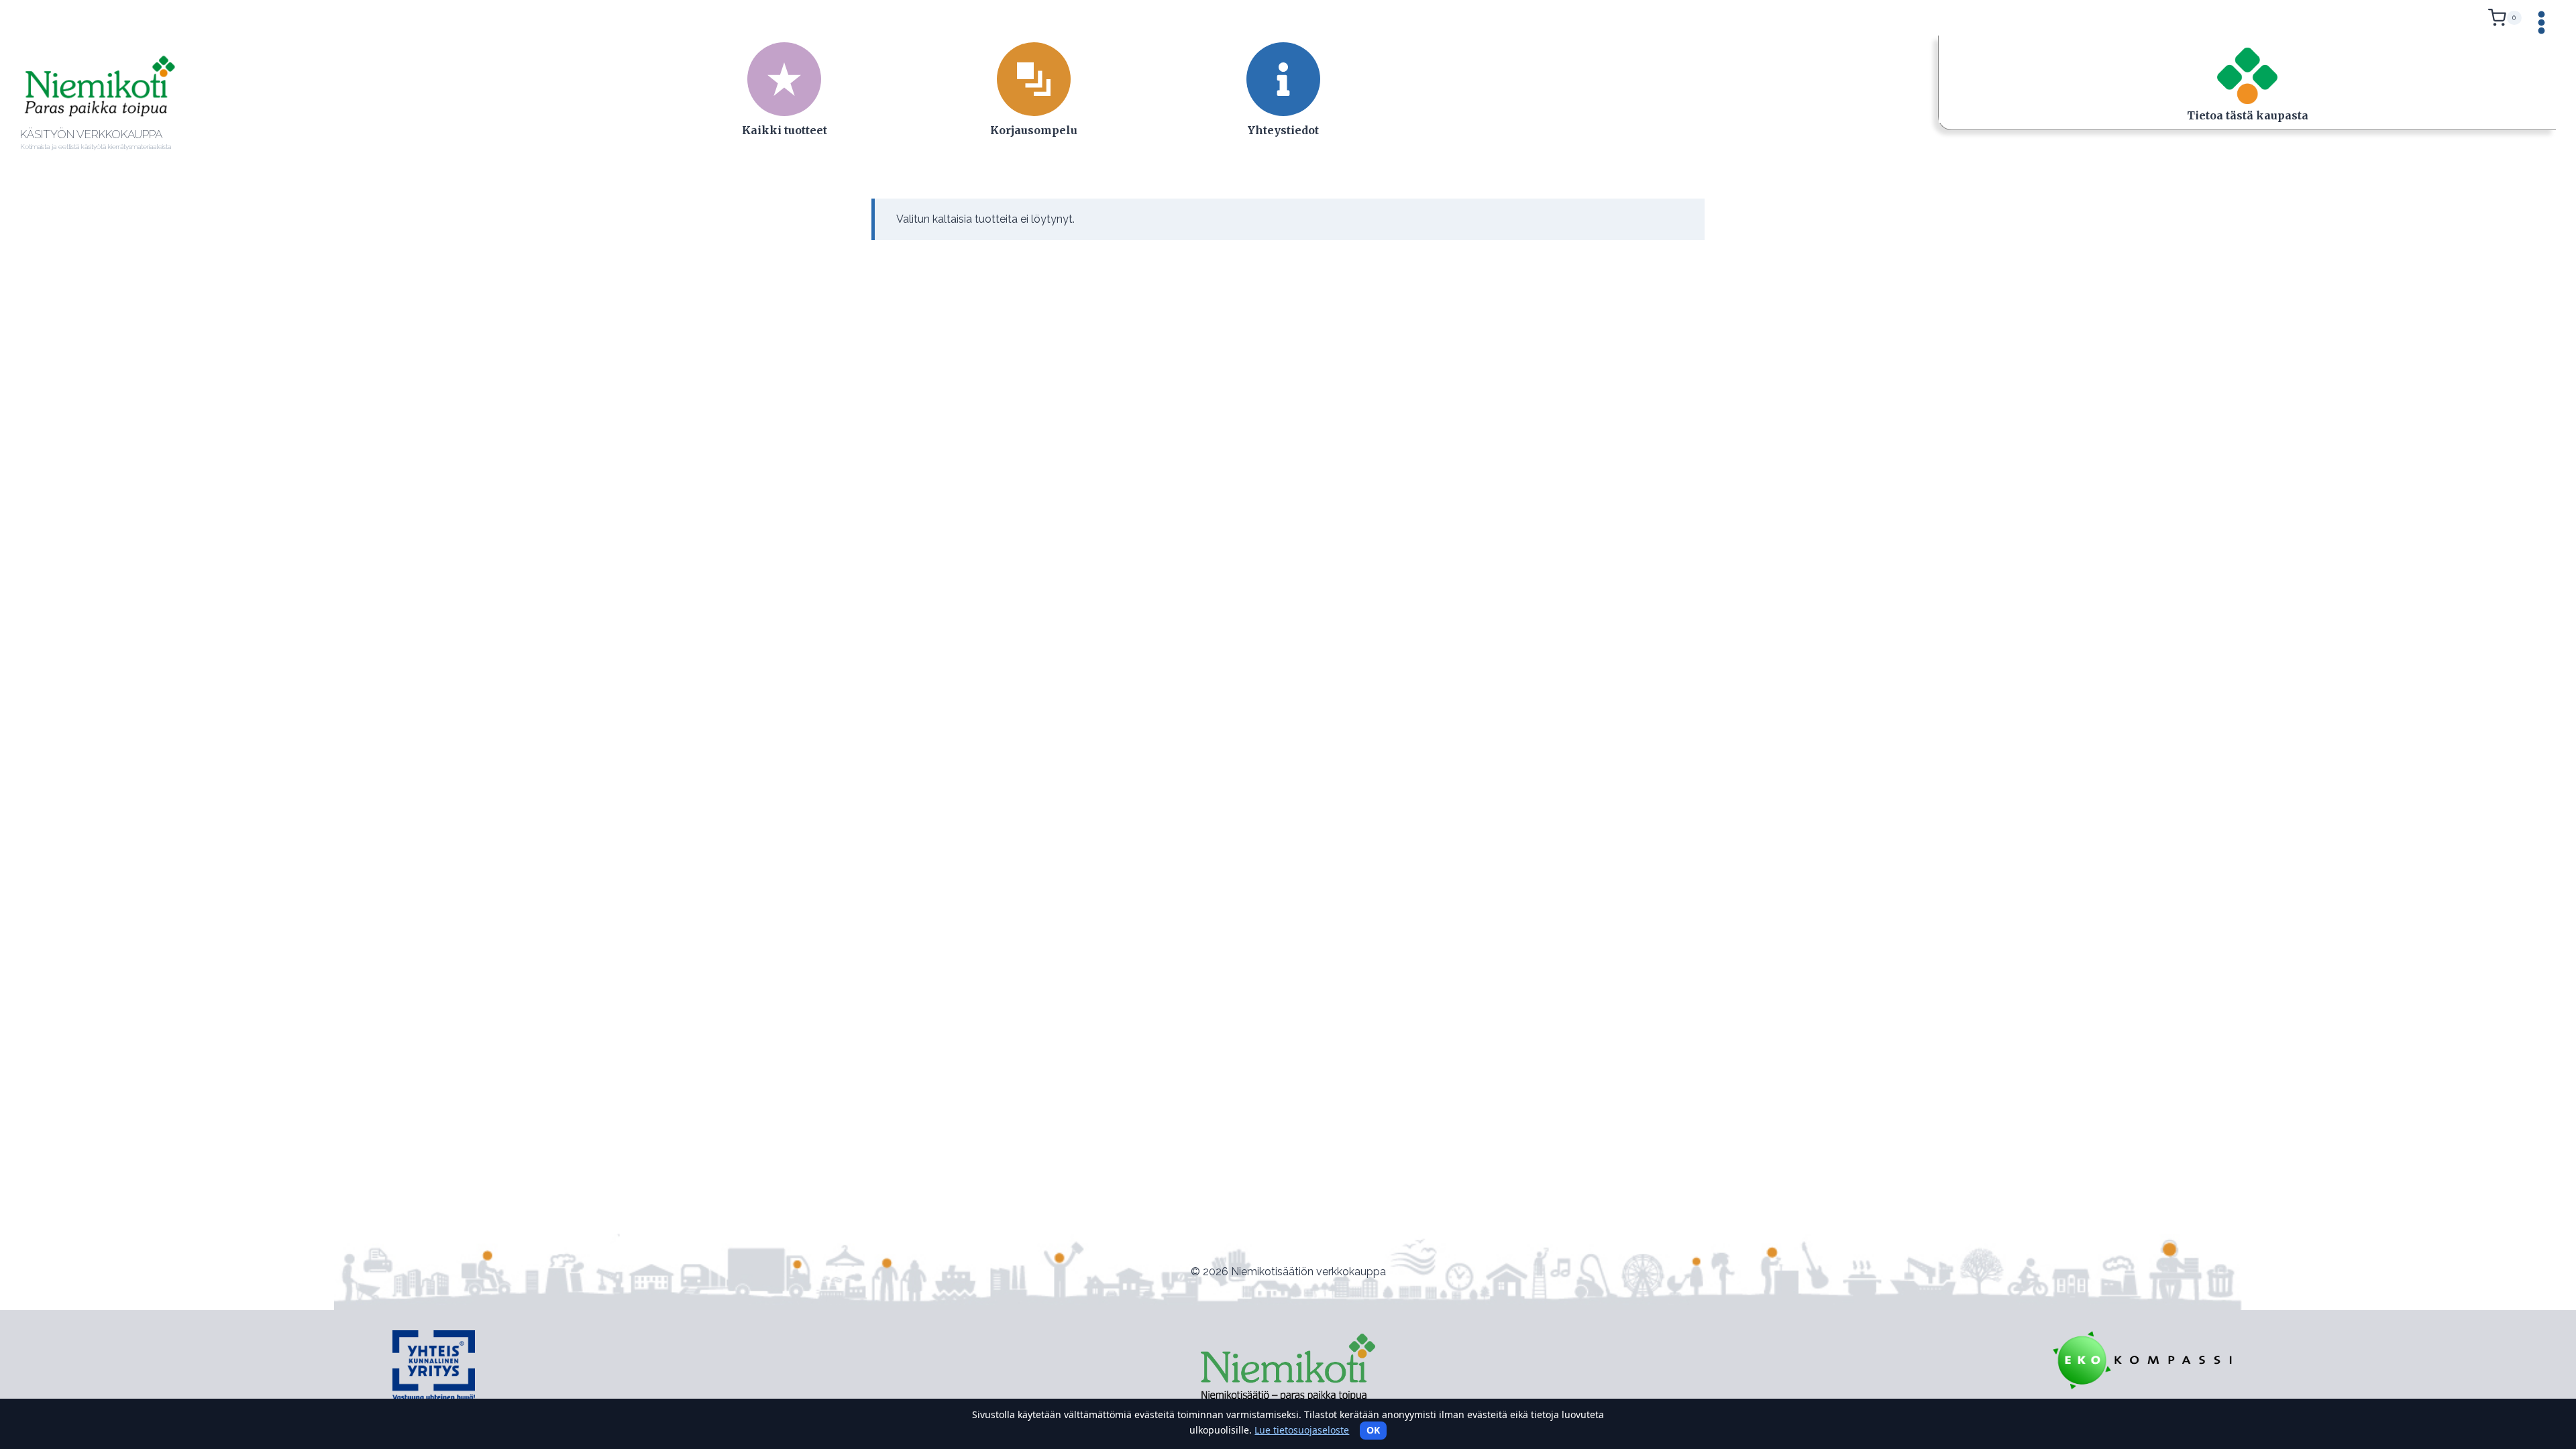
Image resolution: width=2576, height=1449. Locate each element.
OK (1373, 1430)
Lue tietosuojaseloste (1302, 1430)
